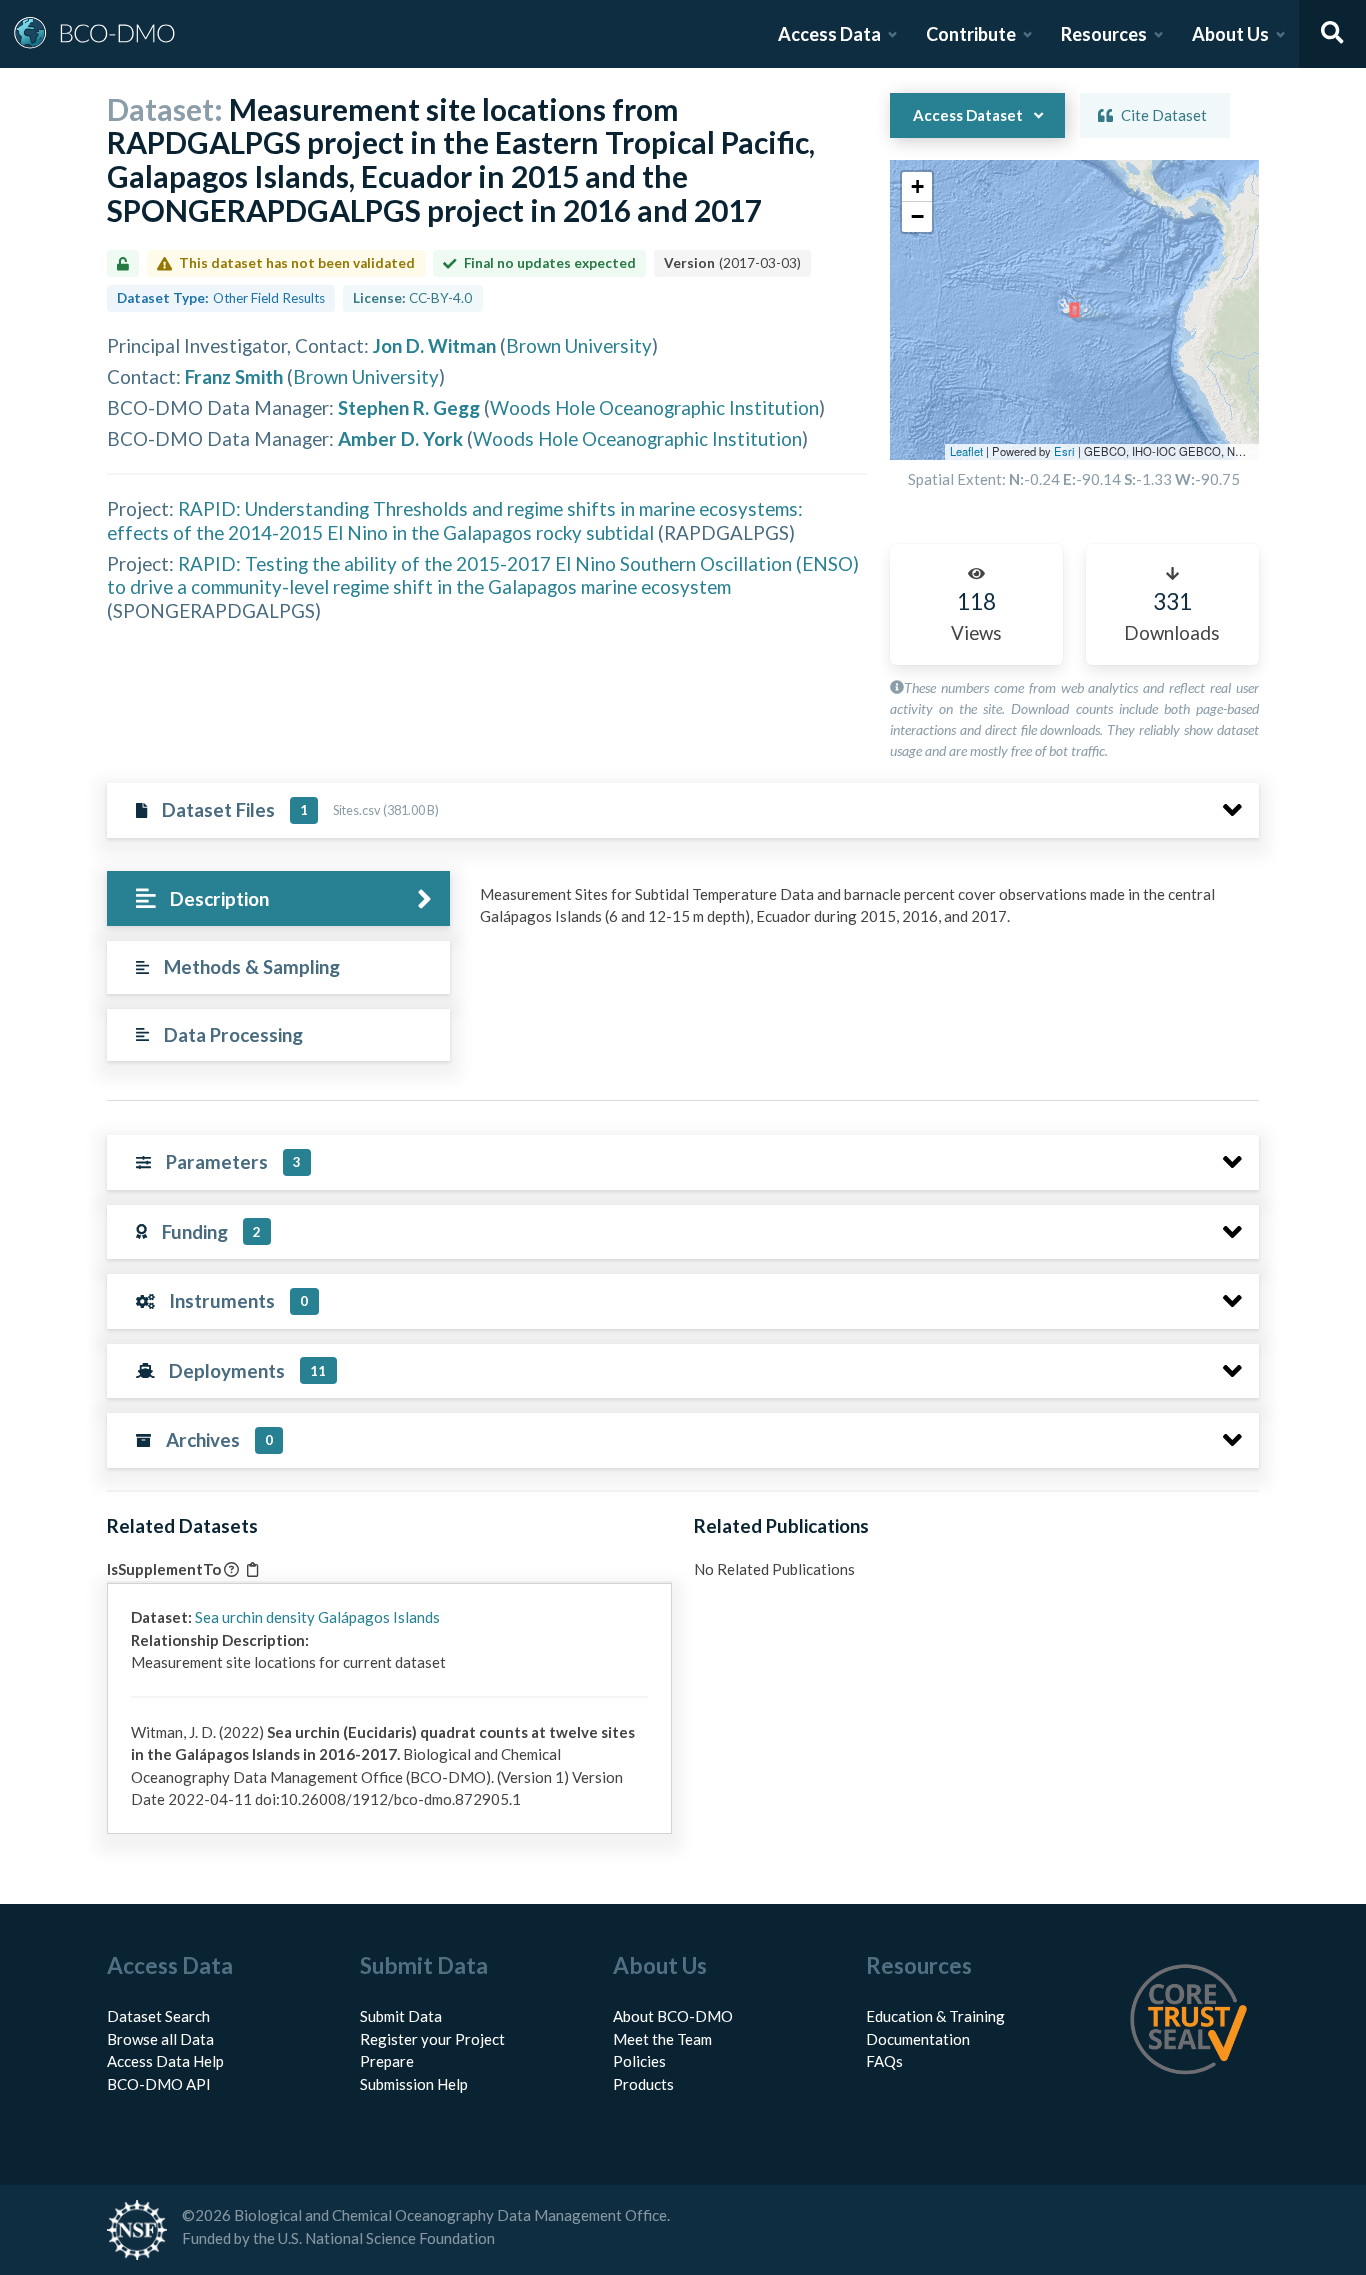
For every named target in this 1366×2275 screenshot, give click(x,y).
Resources (1104, 34)
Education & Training (935, 2016)
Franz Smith (234, 376)
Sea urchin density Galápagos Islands (317, 1617)
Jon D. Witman (434, 345)
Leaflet (966, 451)
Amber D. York (400, 438)
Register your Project (432, 2039)
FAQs (884, 2061)
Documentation (918, 2039)
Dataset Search (158, 2016)
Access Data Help (165, 2061)
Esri (1064, 451)
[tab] (278, 898)
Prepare (387, 2061)
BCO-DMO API (159, 2084)
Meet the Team (662, 2039)
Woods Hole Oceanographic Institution (654, 407)
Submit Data (401, 2016)
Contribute (971, 34)
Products (643, 2084)
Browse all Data (160, 2039)
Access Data (829, 34)
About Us (1230, 34)
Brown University (579, 345)
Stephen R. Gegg (409, 407)
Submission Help (414, 2084)
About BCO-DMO (673, 2016)
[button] (917, 187)
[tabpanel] (864, 913)
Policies (639, 2061)
